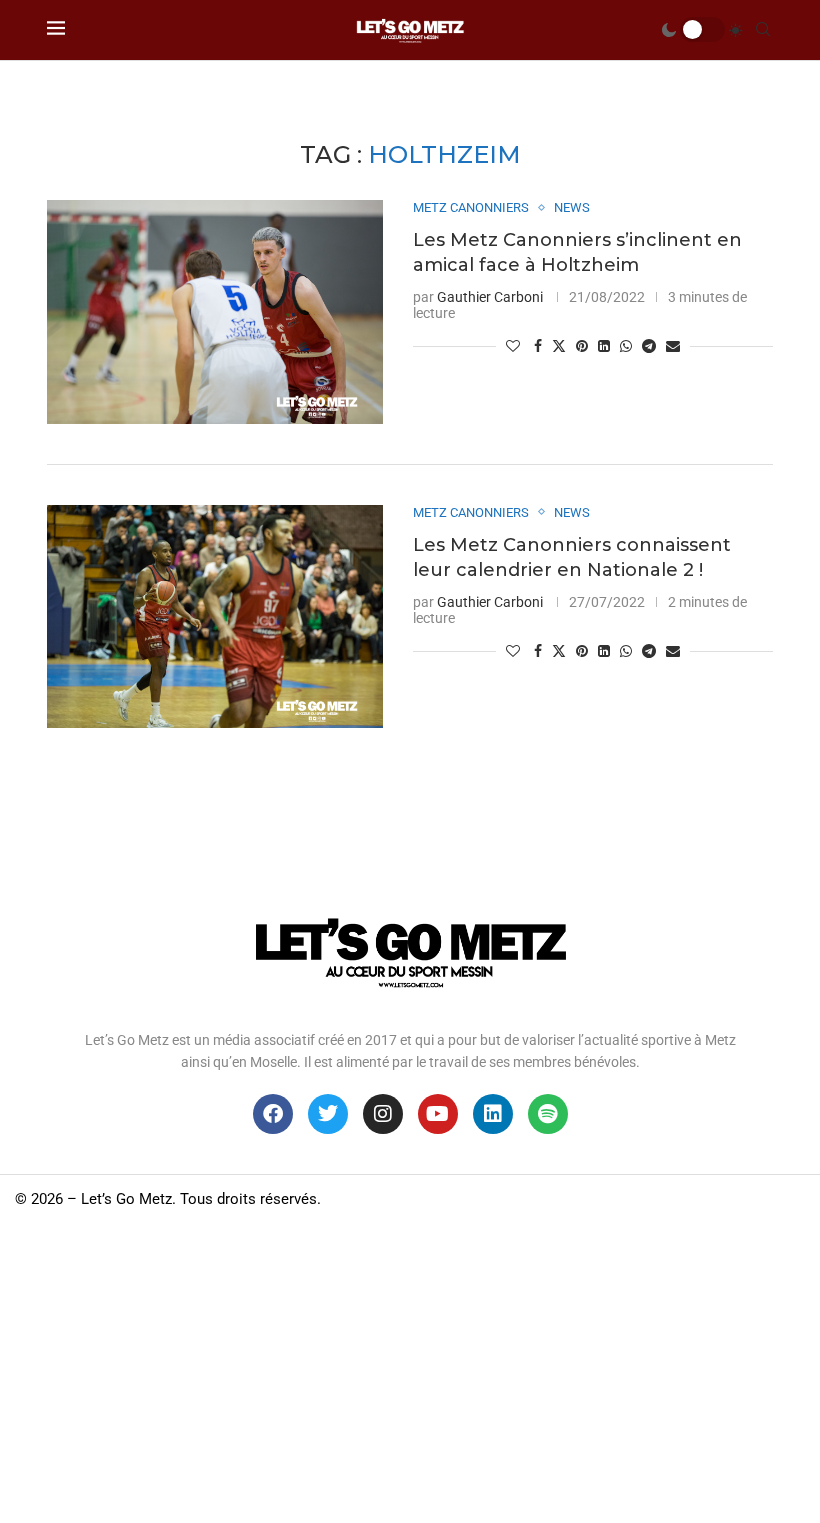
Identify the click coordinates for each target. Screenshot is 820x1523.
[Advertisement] (410, 1373)
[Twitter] (328, 1114)
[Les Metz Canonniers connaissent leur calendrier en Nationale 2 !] (215, 617)
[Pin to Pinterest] (582, 346)
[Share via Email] (673, 346)
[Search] (763, 30)
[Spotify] (548, 1114)
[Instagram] (383, 1114)
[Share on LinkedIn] (604, 346)
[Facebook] (273, 1114)
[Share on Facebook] (538, 346)
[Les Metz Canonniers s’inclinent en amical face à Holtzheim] (215, 312)
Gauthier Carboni (490, 297)
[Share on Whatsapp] (626, 346)
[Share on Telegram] (649, 346)
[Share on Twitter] (559, 345)
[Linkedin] (493, 1114)
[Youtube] (438, 1114)
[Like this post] (513, 346)
